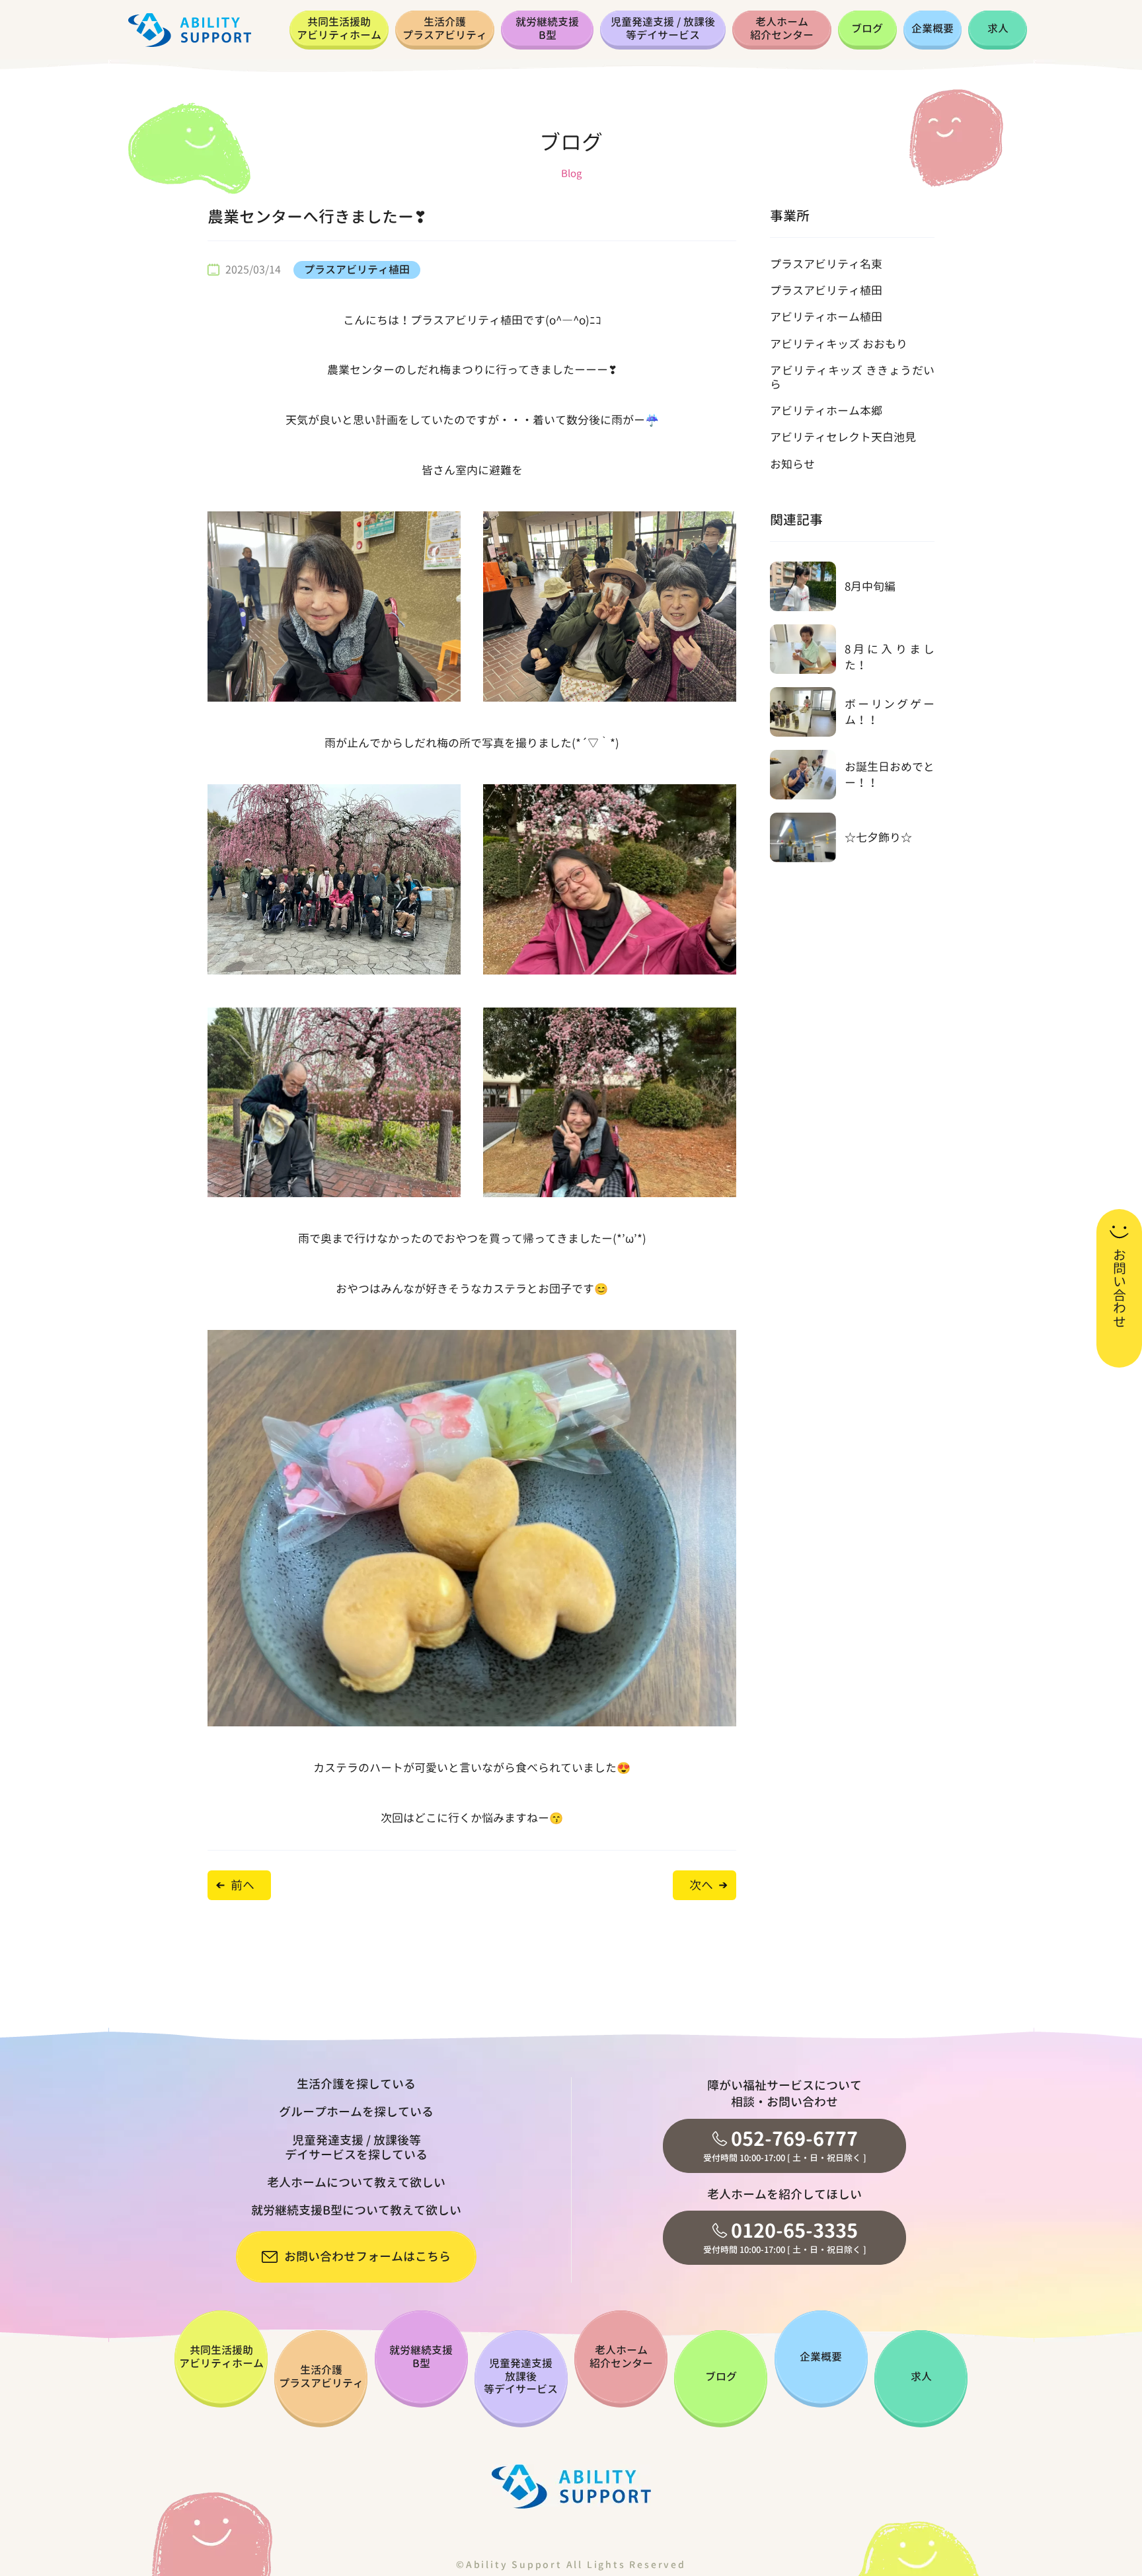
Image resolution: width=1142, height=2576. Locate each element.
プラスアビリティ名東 (826, 264)
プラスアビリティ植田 (357, 270)
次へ (701, 1885)
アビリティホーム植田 (826, 317)
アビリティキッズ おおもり (839, 344)
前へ (243, 1885)
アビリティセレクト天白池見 (843, 437)
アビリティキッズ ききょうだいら (852, 377)
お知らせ (792, 464)
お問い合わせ (1120, 1288)
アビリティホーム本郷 (826, 411)
